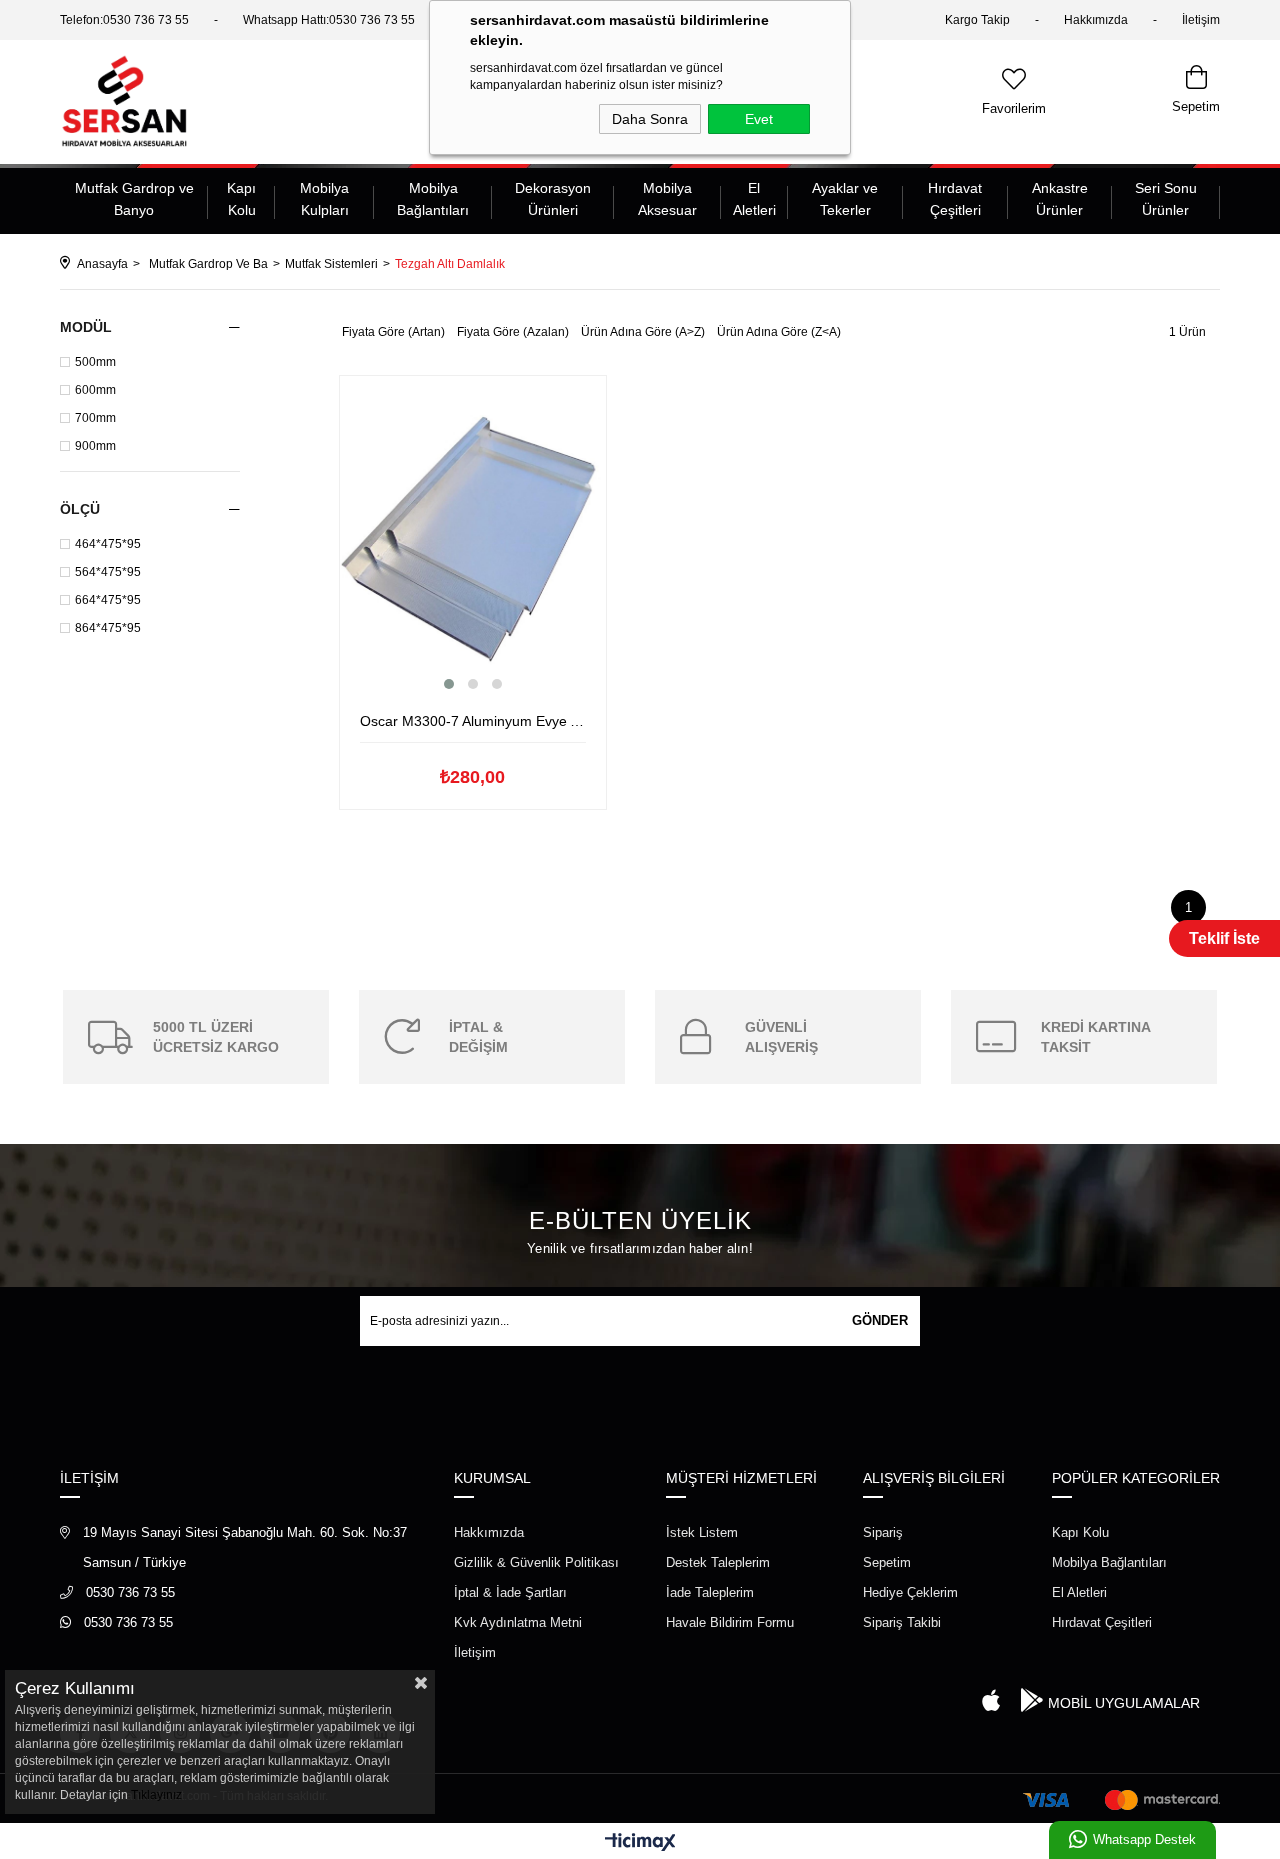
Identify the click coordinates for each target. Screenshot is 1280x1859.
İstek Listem (702, 1532)
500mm (95, 362)
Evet (759, 119)
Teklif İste (1224, 938)
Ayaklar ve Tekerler (845, 199)
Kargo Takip (977, 20)
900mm (95, 446)
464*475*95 (108, 544)
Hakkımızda (1096, 20)
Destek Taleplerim (718, 1562)
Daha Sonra (650, 119)
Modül (86, 327)
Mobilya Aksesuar (667, 199)
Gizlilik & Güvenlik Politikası (536, 1562)
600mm (95, 390)
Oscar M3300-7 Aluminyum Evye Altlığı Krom (473, 721)
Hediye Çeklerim (910, 1592)
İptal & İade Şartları (510, 1592)
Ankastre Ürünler (1060, 199)
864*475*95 (108, 628)
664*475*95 (108, 600)
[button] (449, 684)
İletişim (1201, 20)
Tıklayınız (156, 1795)
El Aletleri (754, 199)
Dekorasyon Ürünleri (553, 199)
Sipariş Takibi (902, 1622)
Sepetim (887, 1562)
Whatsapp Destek (1144, 1839)
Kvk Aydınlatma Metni (518, 1622)
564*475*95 (108, 572)
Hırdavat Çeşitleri (955, 199)
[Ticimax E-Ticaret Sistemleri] (640, 1843)
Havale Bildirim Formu (730, 1622)
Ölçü (80, 509)
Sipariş (883, 1532)
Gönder (880, 1320)
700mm (95, 418)
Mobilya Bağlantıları (433, 199)
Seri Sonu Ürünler (1166, 199)
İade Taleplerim (710, 1592)
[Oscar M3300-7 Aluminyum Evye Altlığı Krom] (473, 542)
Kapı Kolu (241, 199)
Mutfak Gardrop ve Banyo (134, 199)
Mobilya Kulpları (324, 199)
